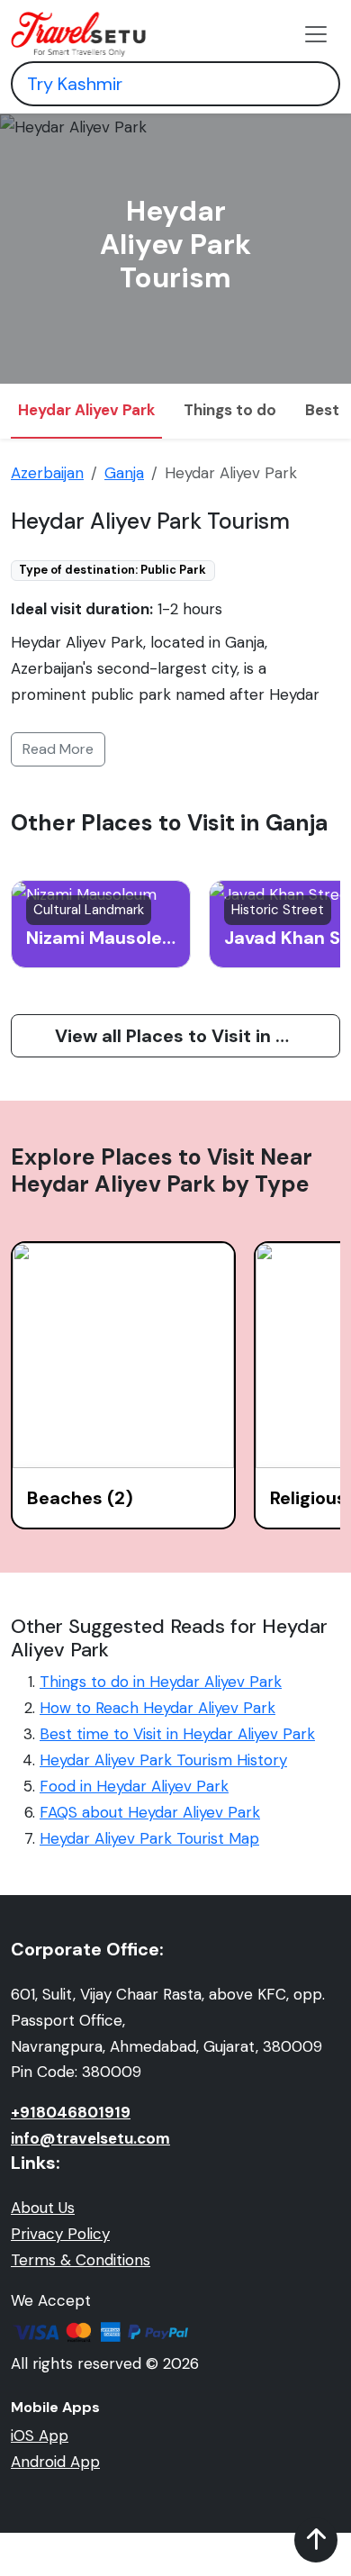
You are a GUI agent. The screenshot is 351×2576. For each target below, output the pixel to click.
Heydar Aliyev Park (86, 410)
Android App (55, 2462)
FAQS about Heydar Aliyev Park (150, 1812)
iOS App (40, 2435)
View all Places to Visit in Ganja (190, 1036)
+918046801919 (71, 2112)
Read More (58, 749)
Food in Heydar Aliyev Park (134, 1786)
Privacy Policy (60, 2234)
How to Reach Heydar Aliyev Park (157, 1708)
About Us (43, 2208)
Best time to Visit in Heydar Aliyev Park (177, 1734)
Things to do (230, 410)
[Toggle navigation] (316, 34)
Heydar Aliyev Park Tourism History (163, 1760)
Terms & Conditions (81, 2260)
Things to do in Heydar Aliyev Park (161, 1682)
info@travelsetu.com (90, 2138)
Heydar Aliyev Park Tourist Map (149, 1838)
